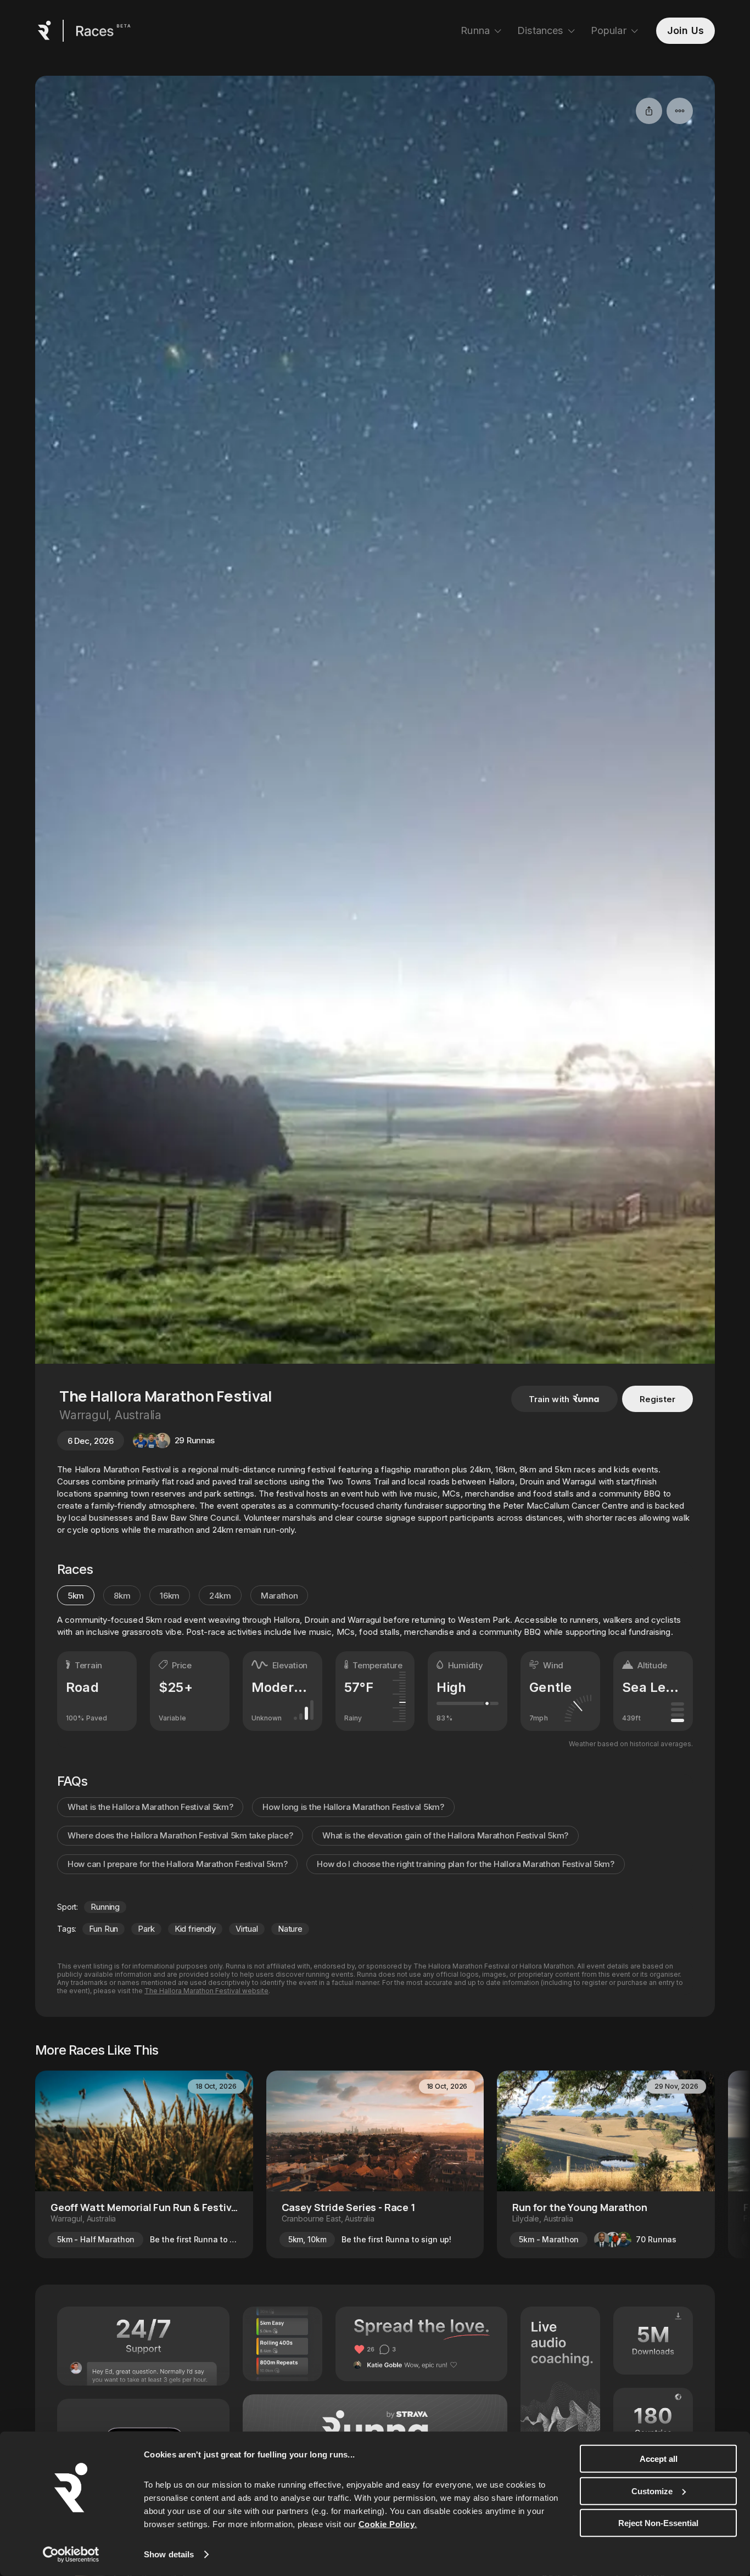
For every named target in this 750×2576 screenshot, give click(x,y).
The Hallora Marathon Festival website (206, 1991)
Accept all (659, 2459)
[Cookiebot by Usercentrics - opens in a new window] (71, 2555)
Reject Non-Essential (658, 2523)
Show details (169, 2554)
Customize (652, 2491)
